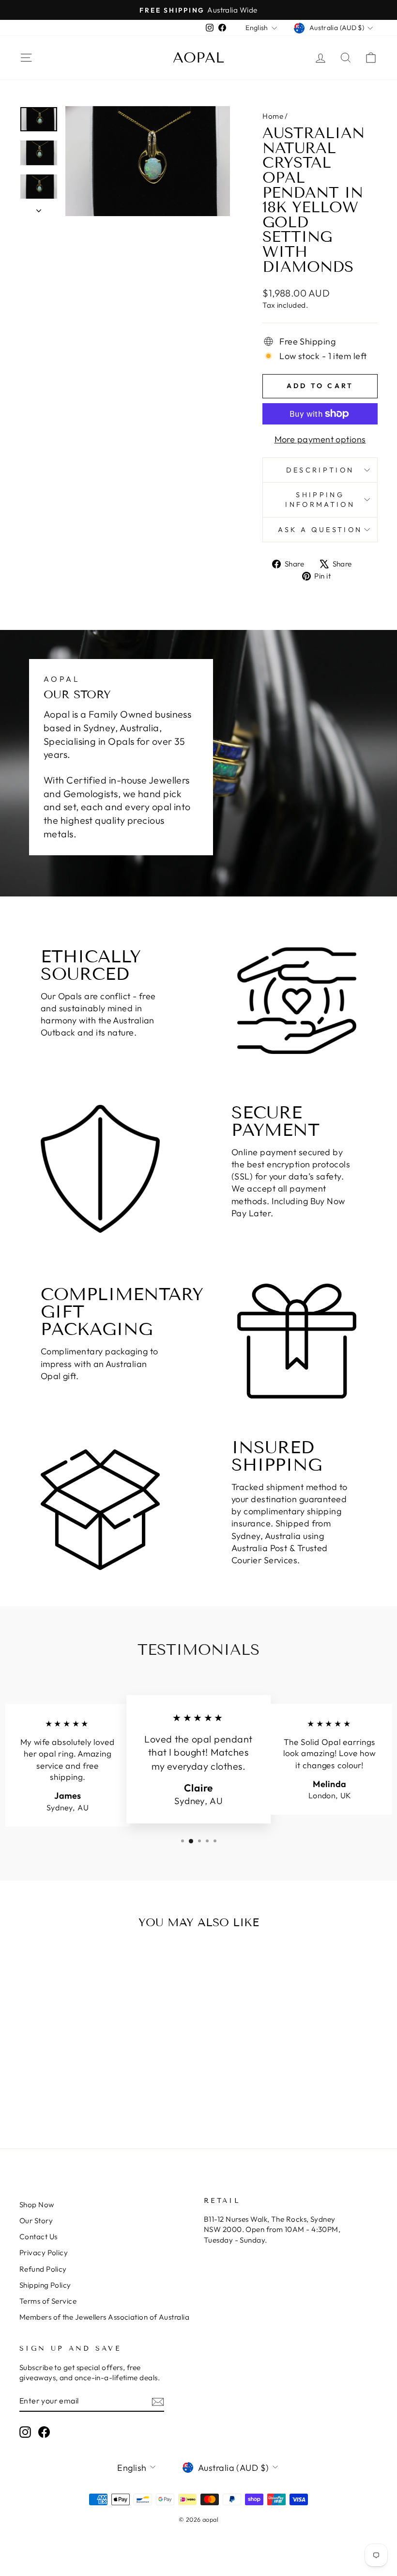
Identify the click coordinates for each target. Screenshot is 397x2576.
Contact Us (38, 2237)
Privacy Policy (44, 2253)
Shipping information (320, 500)
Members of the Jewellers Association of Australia (104, 2317)
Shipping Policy (45, 2285)
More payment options (320, 439)
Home (273, 116)
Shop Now (37, 2205)
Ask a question (320, 530)
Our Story (36, 2221)
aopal (198, 58)
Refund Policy (43, 2269)
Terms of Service (48, 2301)
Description (320, 470)
